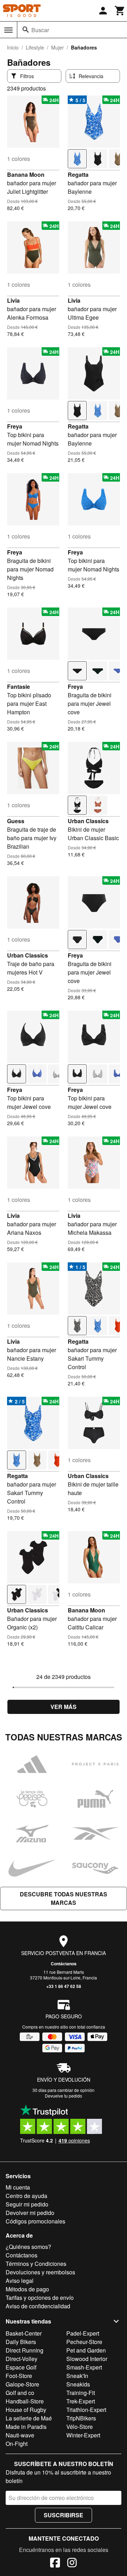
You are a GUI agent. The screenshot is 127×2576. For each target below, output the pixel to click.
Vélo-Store (80, 2427)
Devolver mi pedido (30, 2213)
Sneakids (78, 2384)
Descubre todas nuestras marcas (64, 1898)
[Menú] (8, 30)
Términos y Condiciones (36, 2264)
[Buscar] (26, 30)
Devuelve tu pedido (64, 2096)
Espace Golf (21, 2367)
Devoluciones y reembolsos (40, 2272)
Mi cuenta (18, 2187)
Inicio (13, 47)
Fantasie (19, 687)
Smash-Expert (84, 2367)
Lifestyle (35, 47)
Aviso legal (20, 2281)
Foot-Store (19, 2376)
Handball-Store (25, 2401)
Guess (16, 821)
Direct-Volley (22, 2359)
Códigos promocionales (35, 2221)
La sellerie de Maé (29, 2418)
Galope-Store (22, 2384)
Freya (15, 426)
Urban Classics (88, 821)
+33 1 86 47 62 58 (64, 1986)
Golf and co (20, 2393)
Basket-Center (24, 2333)
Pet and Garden (86, 2350)
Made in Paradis (26, 2427)
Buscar (40, 30)
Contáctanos (64, 1964)
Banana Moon (26, 175)
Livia (13, 300)
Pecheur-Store (84, 2342)
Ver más (64, 1707)
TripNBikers (81, 2418)
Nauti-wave (20, 2435)
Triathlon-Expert (86, 2410)
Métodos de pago (27, 2289)
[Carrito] (120, 11)
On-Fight (17, 2444)
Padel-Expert (83, 2333)
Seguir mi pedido (27, 2204)
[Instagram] (72, 2564)
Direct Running (25, 2350)
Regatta (78, 175)
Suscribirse (64, 2515)
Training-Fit (81, 2393)
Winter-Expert (83, 2435)
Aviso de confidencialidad (38, 2306)
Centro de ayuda (26, 2196)
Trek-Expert (81, 2401)
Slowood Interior (87, 2359)
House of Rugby (26, 2410)
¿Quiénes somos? (28, 2247)
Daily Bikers (21, 2342)
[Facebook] (55, 2564)
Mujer (58, 47)
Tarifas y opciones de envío (40, 2298)
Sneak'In (77, 2376)
